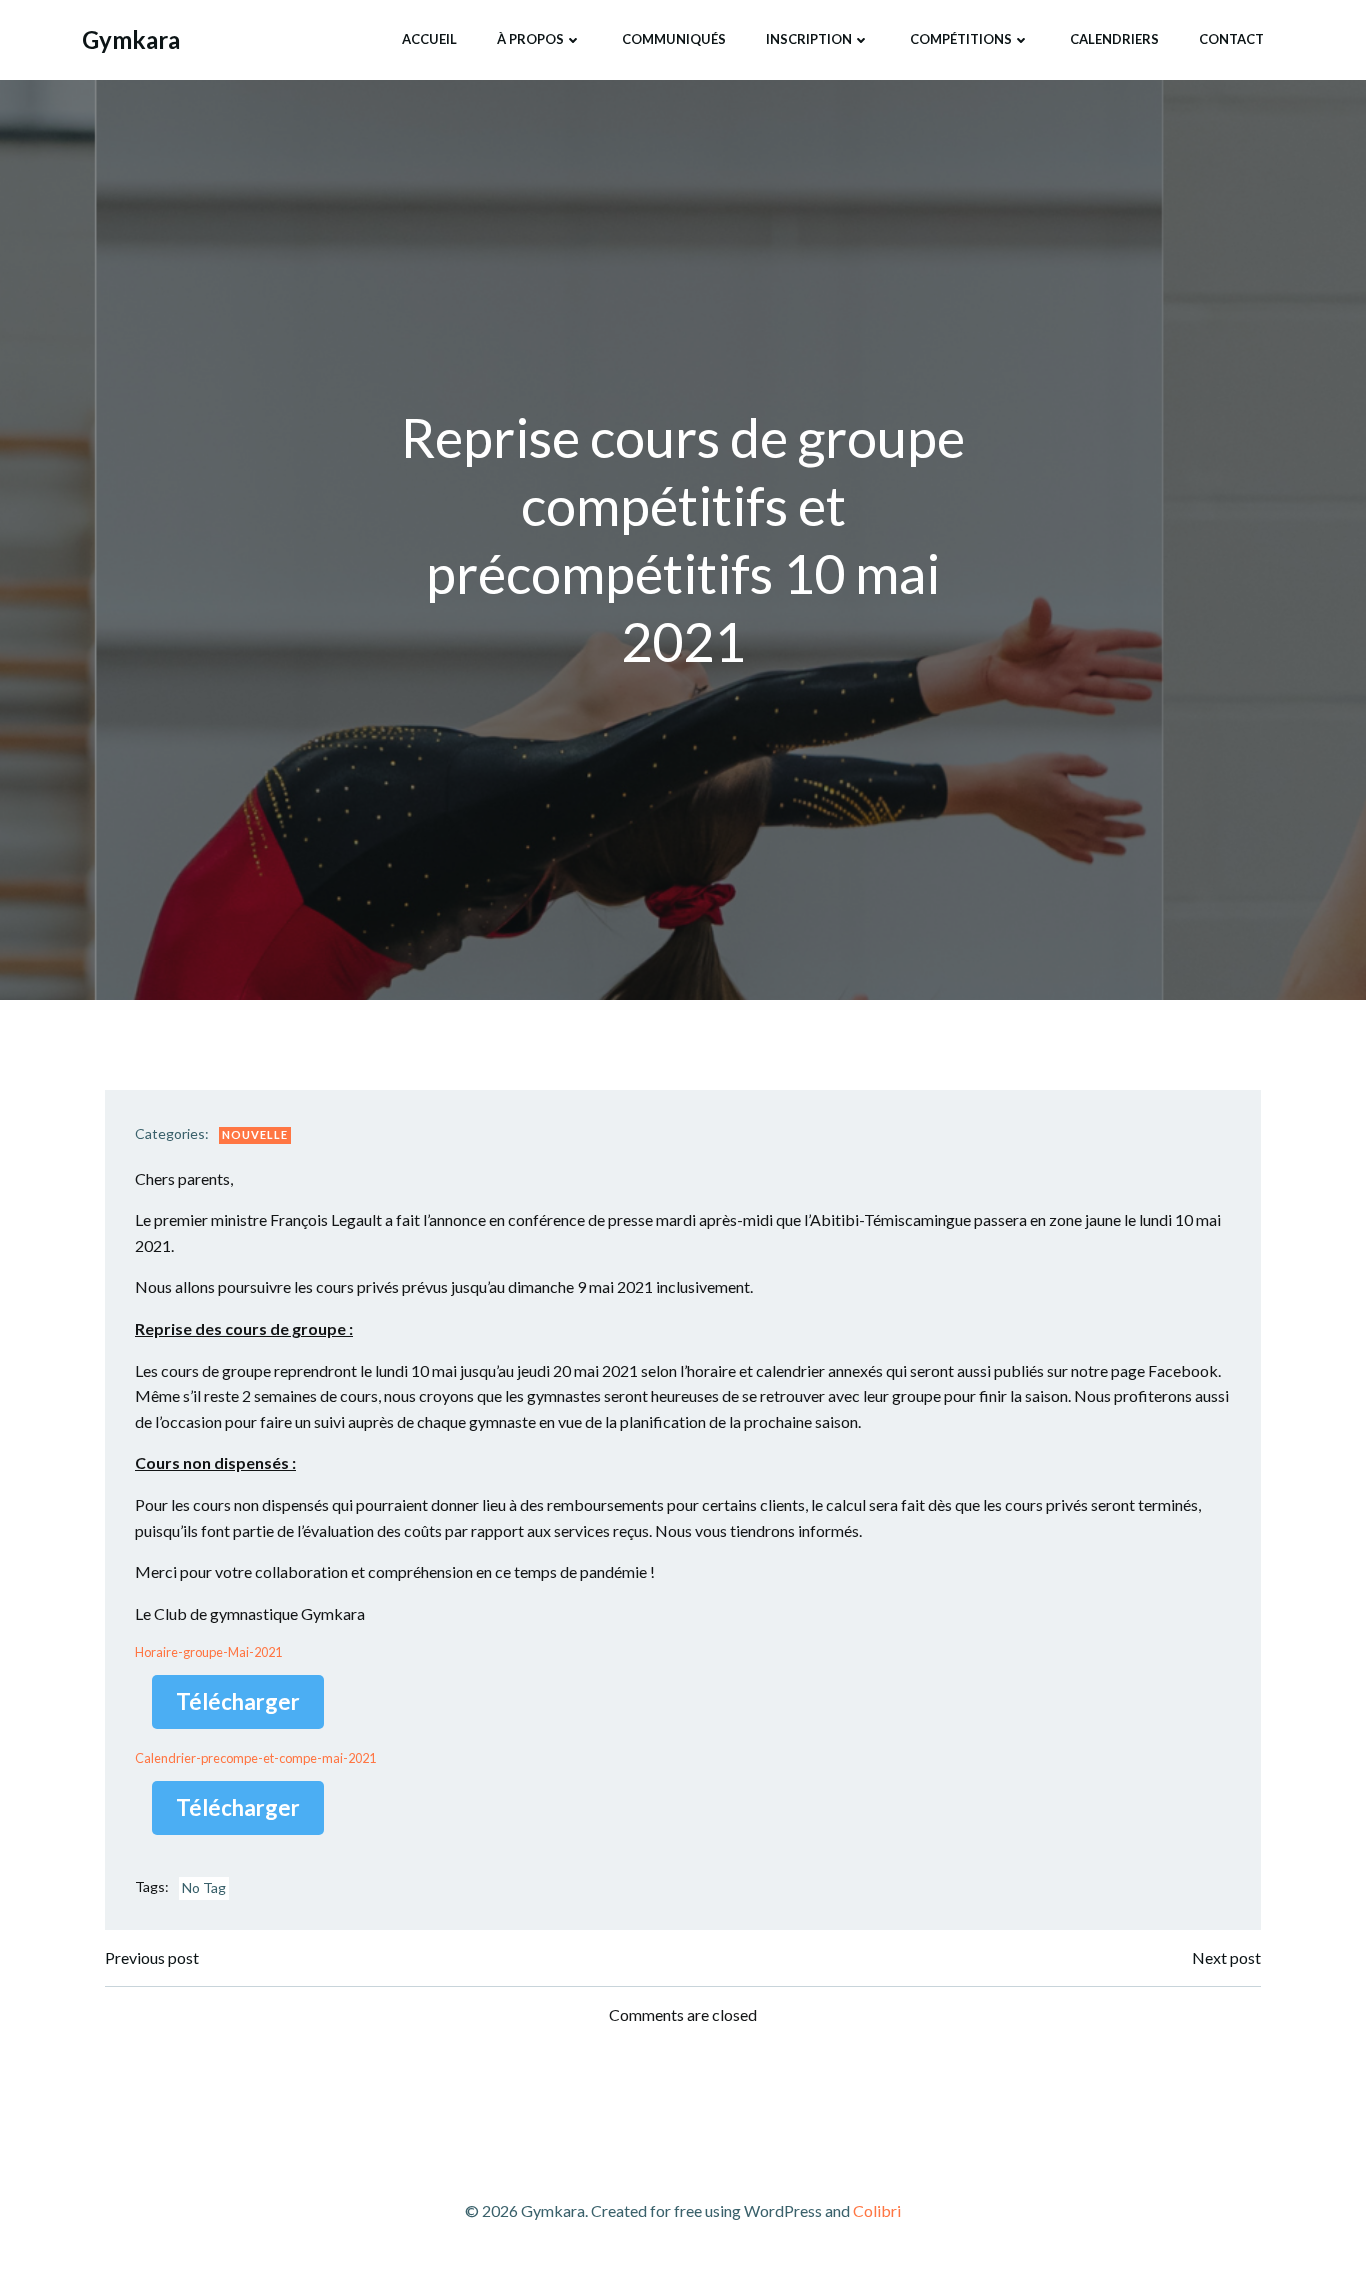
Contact (1231, 39)
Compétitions (961, 39)
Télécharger (238, 1701)
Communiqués (674, 39)
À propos (530, 39)
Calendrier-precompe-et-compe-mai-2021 (255, 1758)
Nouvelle (255, 1134)
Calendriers (1114, 39)
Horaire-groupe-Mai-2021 (208, 1652)
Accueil (429, 39)
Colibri (877, 2210)
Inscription (809, 39)
